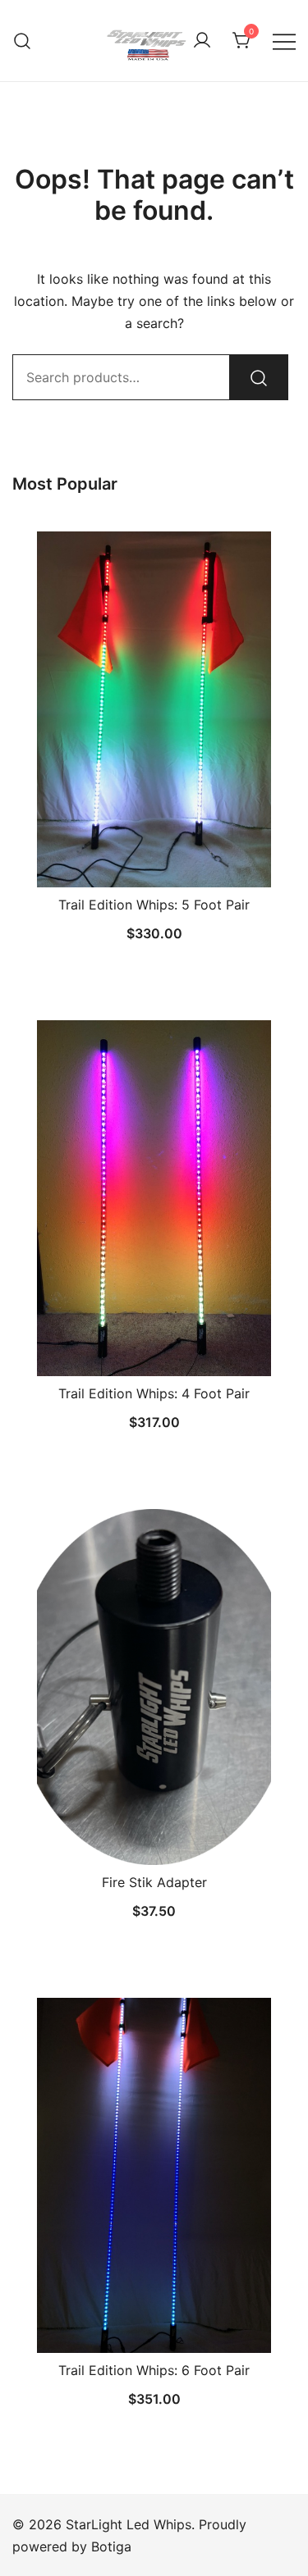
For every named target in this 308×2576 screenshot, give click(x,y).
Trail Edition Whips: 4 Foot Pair (154, 1393)
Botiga (111, 2546)
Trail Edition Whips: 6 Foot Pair (154, 2370)
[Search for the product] (259, 377)
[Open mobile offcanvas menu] (284, 41)
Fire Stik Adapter (154, 1882)
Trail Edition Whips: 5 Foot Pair (154, 905)
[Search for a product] (23, 41)
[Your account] (202, 41)
